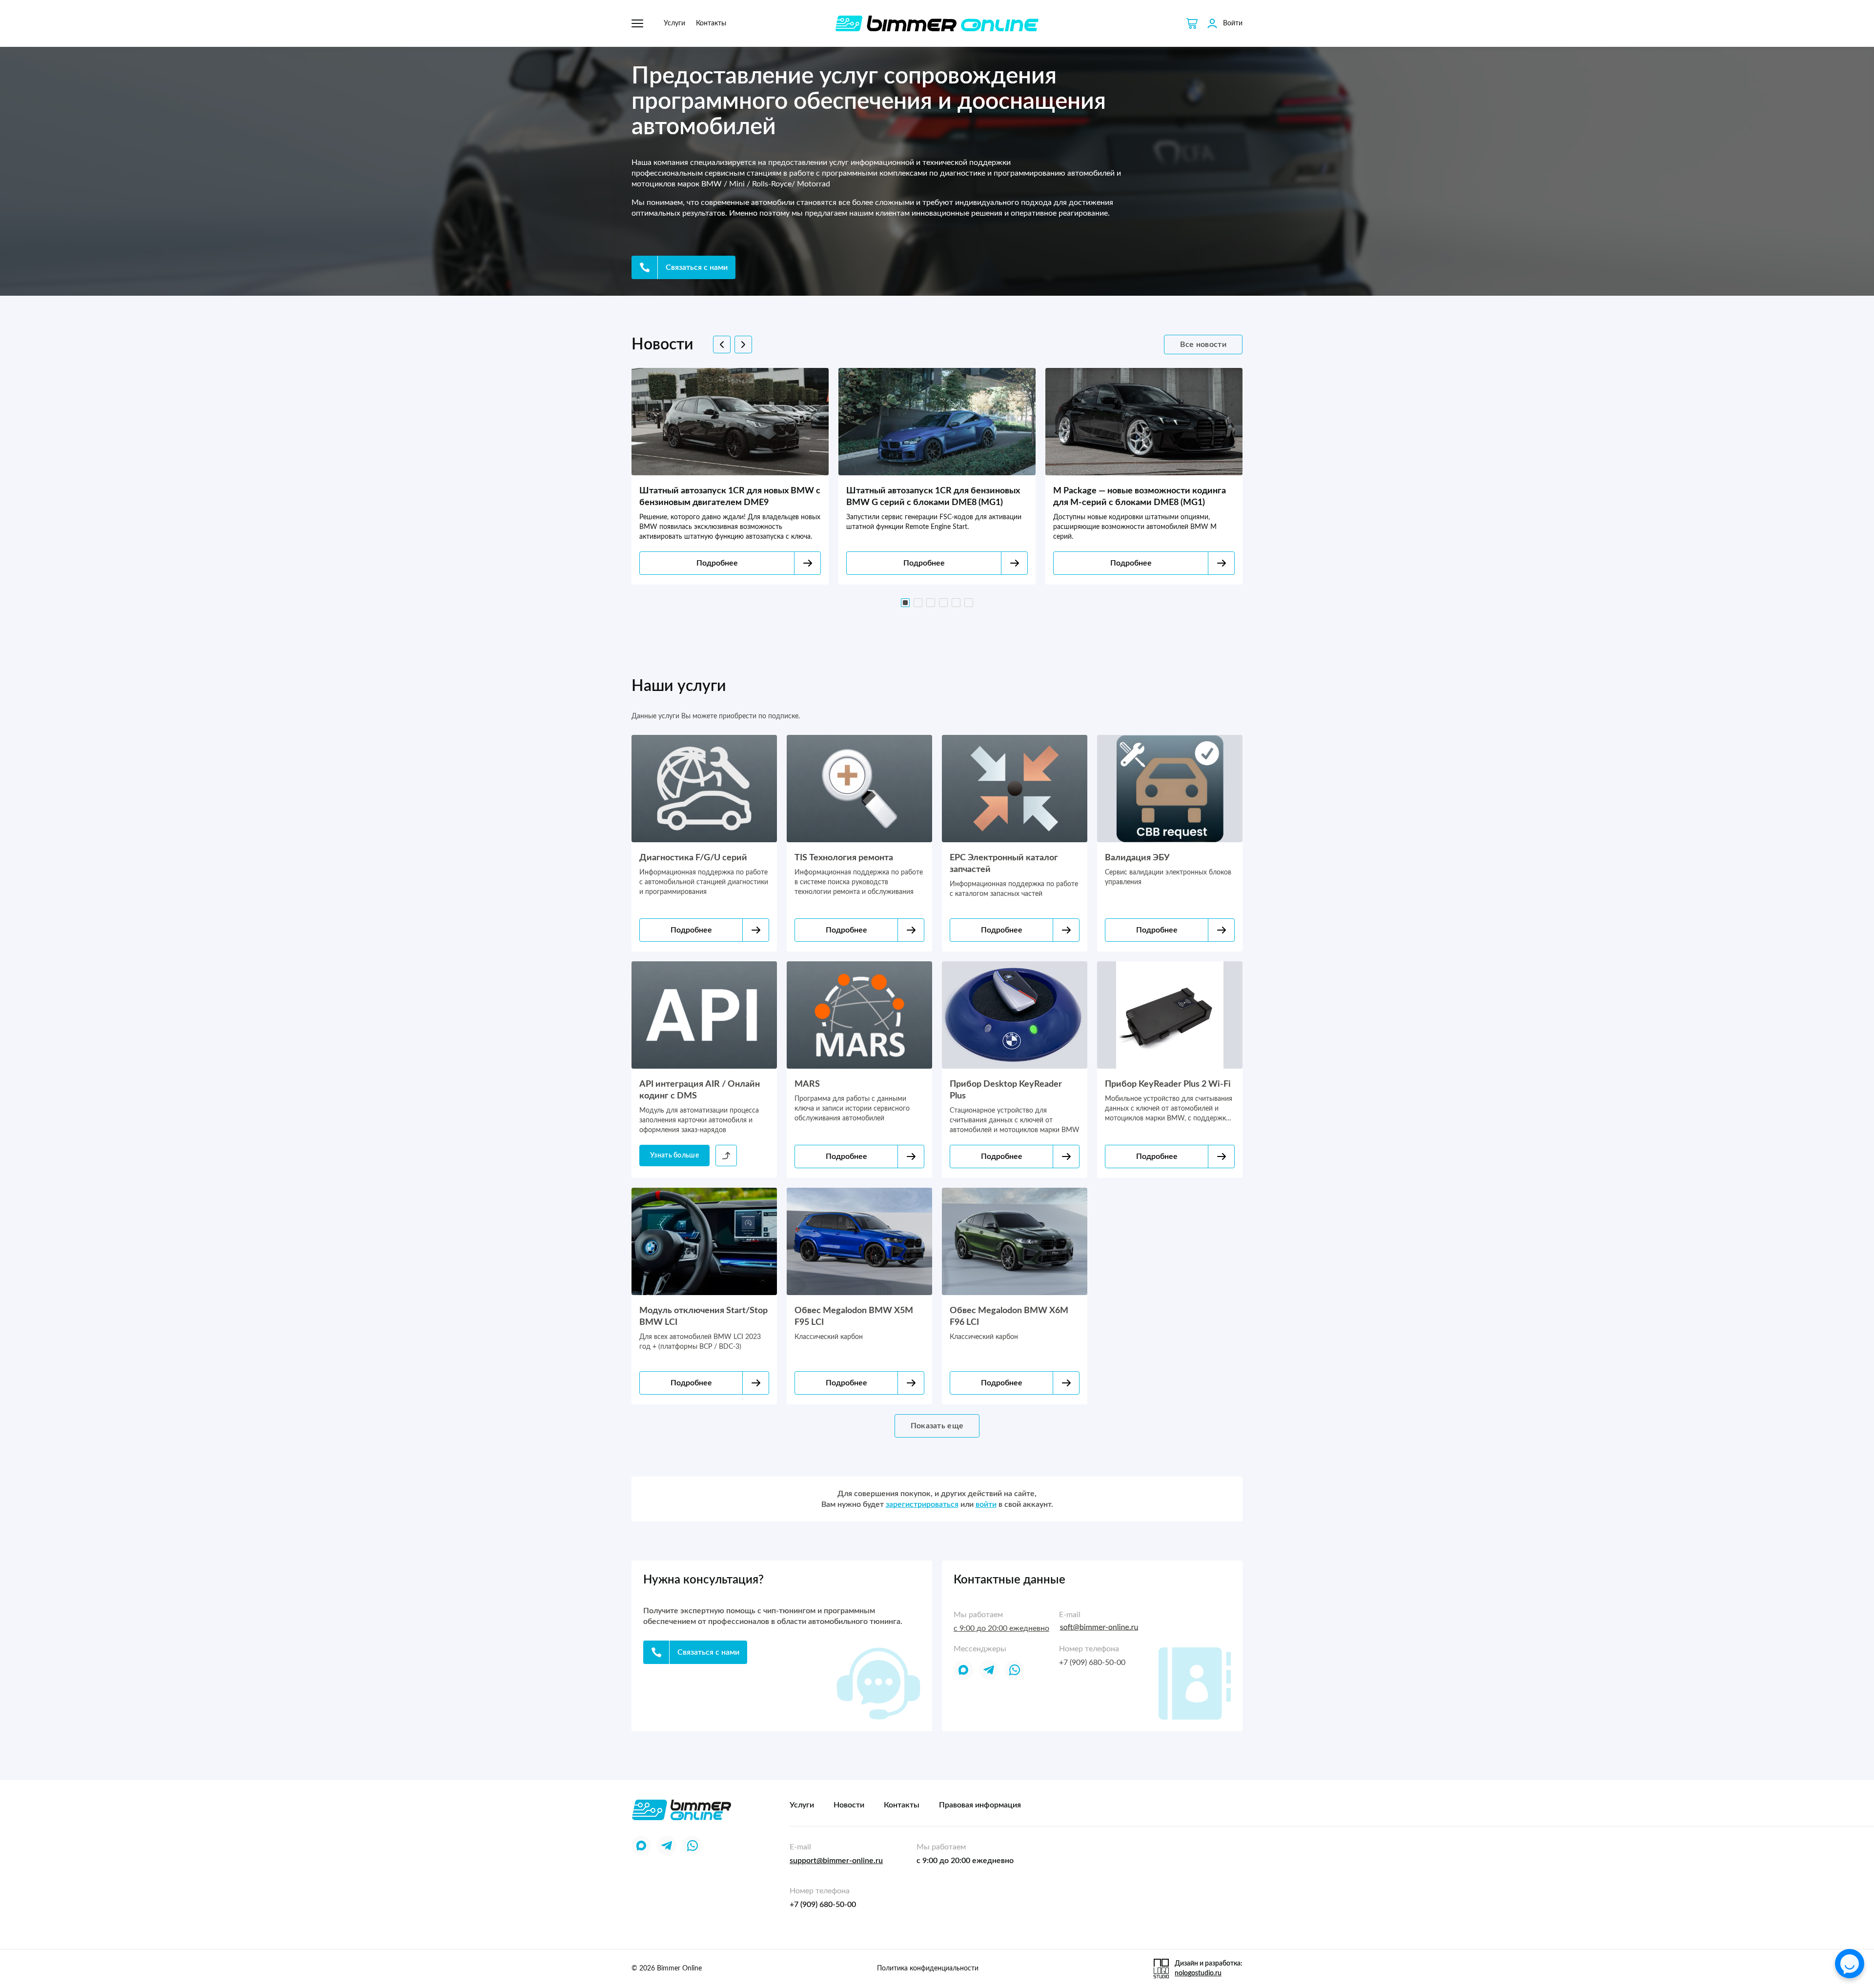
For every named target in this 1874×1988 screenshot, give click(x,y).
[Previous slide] (722, 345)
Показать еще (937, 1426)
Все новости (1203, 345)
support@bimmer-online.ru (836, 1861)
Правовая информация (980, 1805)
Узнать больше (674, 1156)
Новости (849, 1805)
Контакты (711, 23)
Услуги (674, 23)
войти (986, 1504)
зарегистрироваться (922, 1504)
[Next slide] (743, 345)
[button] (905, 603)
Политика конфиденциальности (928, 1968)
